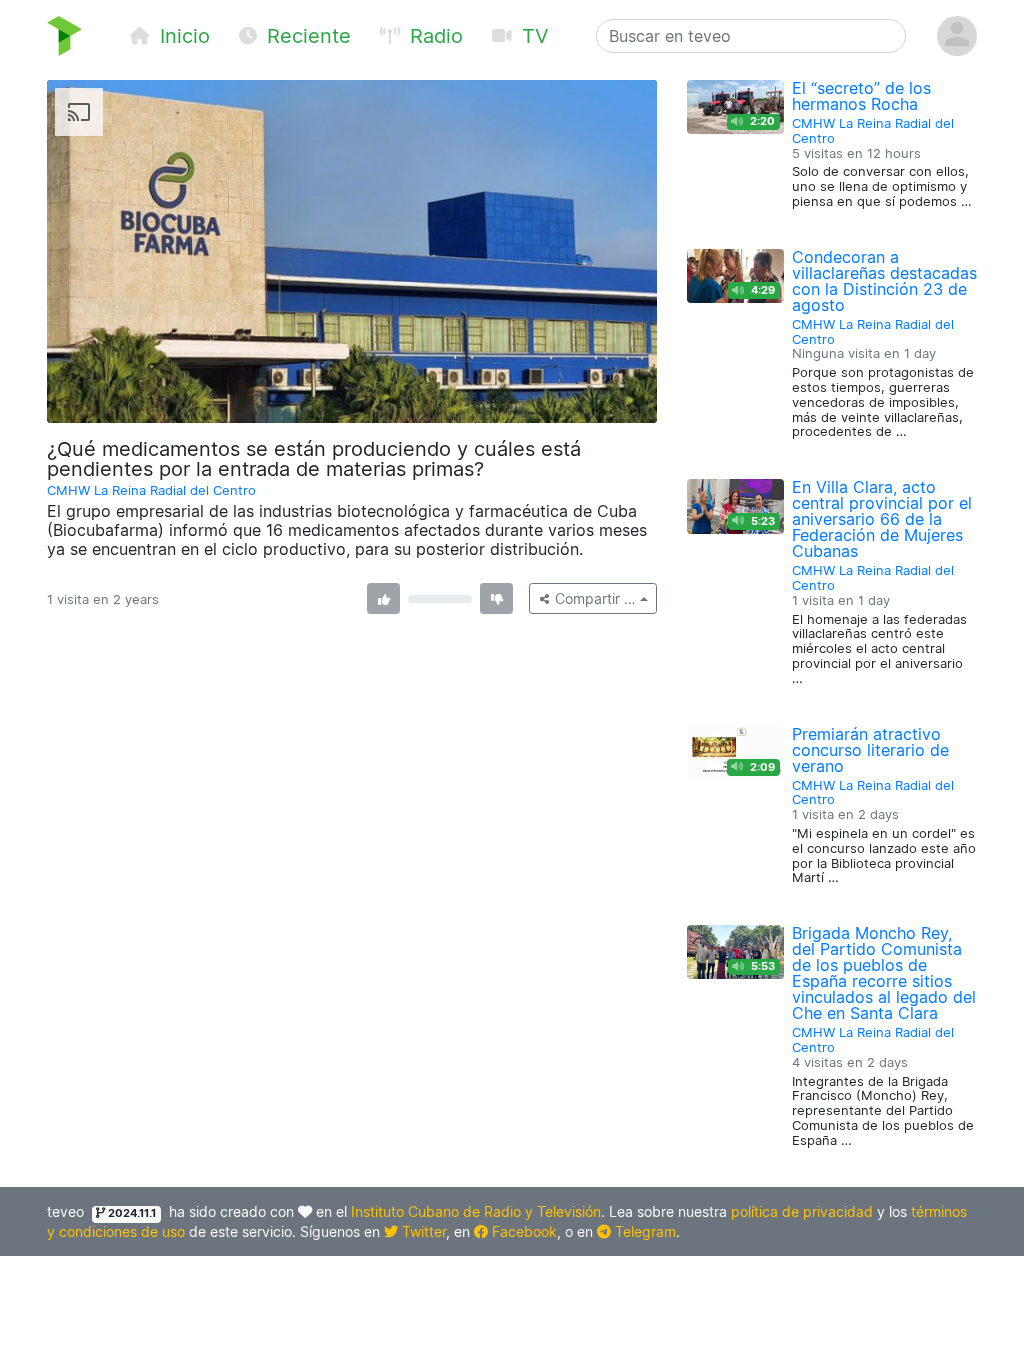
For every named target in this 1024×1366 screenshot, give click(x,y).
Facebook (522, 1231)
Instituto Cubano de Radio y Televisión (476, 1211)
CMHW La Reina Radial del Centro (151, 490)
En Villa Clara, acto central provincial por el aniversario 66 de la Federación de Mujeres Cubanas (882, 519)
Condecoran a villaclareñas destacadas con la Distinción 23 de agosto (884, 281)
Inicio (182, 36)
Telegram (643, 1231)
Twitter (422, 1231)
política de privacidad (802, 1211)
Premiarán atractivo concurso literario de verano (870, 750)
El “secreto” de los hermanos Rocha (861, 96)
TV (532, 36)
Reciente (306, 36)
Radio (433, 36)
